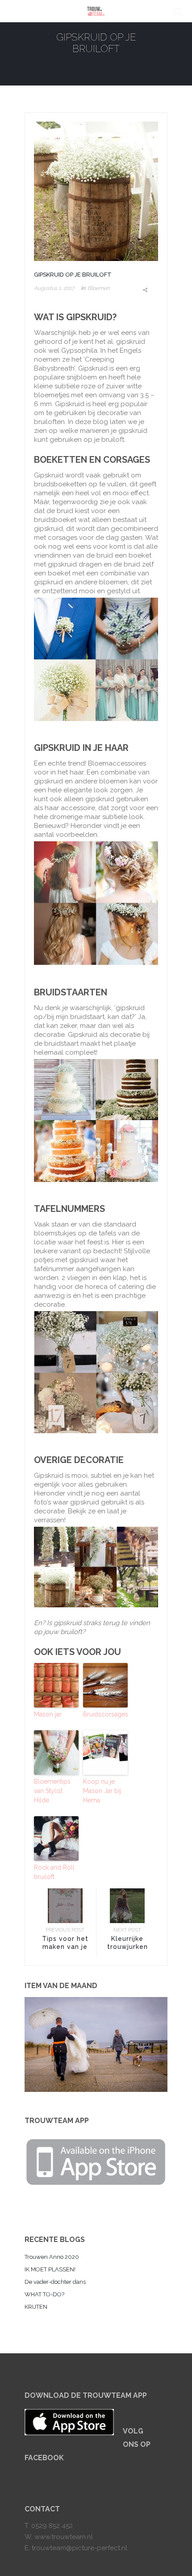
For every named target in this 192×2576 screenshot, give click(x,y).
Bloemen (99, 288)
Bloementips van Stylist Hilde (52, 1791)
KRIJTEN (36, 2307)
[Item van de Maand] (96, 2044)
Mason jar (48, 1714)
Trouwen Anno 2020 (52, 2257)
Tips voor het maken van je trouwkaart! (65, 1947)
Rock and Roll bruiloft (54, 1872)
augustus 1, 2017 (54, 288)
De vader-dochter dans (55, 2282)
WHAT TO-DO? (44, 2294)
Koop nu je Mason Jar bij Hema (102, 1791)
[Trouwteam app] (96, 2160)
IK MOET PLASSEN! (50, 2269)
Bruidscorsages (105, 1714)
